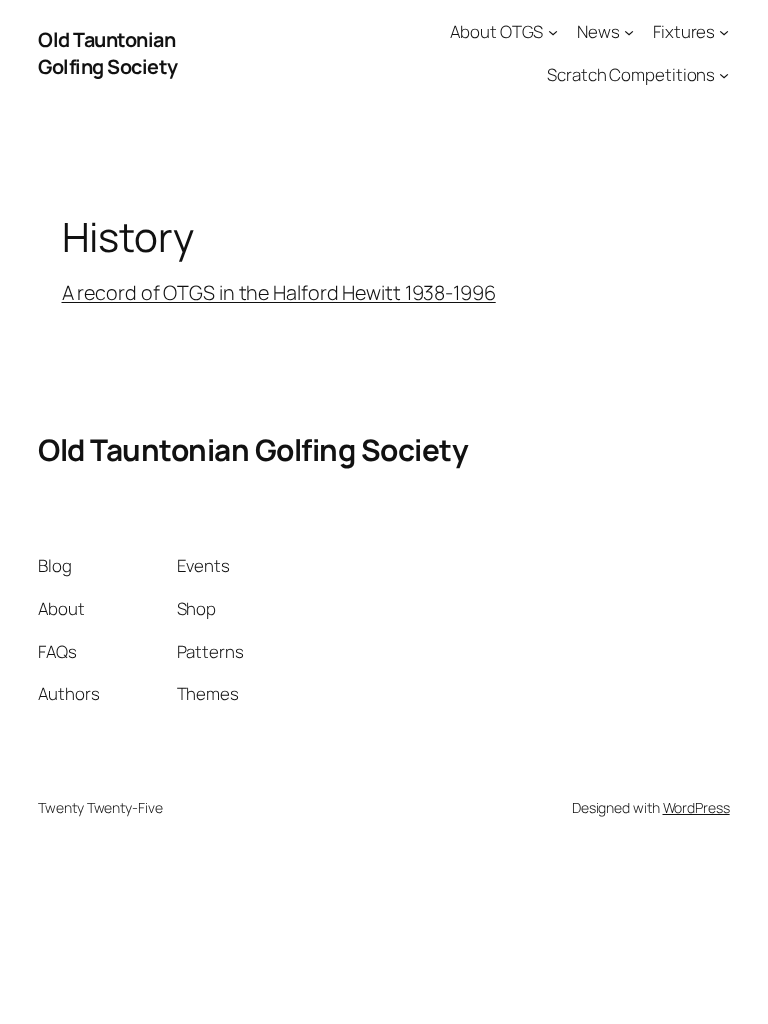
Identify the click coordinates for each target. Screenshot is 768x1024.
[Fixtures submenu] (724, 32)
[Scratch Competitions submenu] (724, 75)
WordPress (696, 807)
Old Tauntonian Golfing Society (108, 53)
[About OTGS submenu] (553, 32)
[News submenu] (629, 32)
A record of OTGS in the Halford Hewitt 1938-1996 (279, 292)
